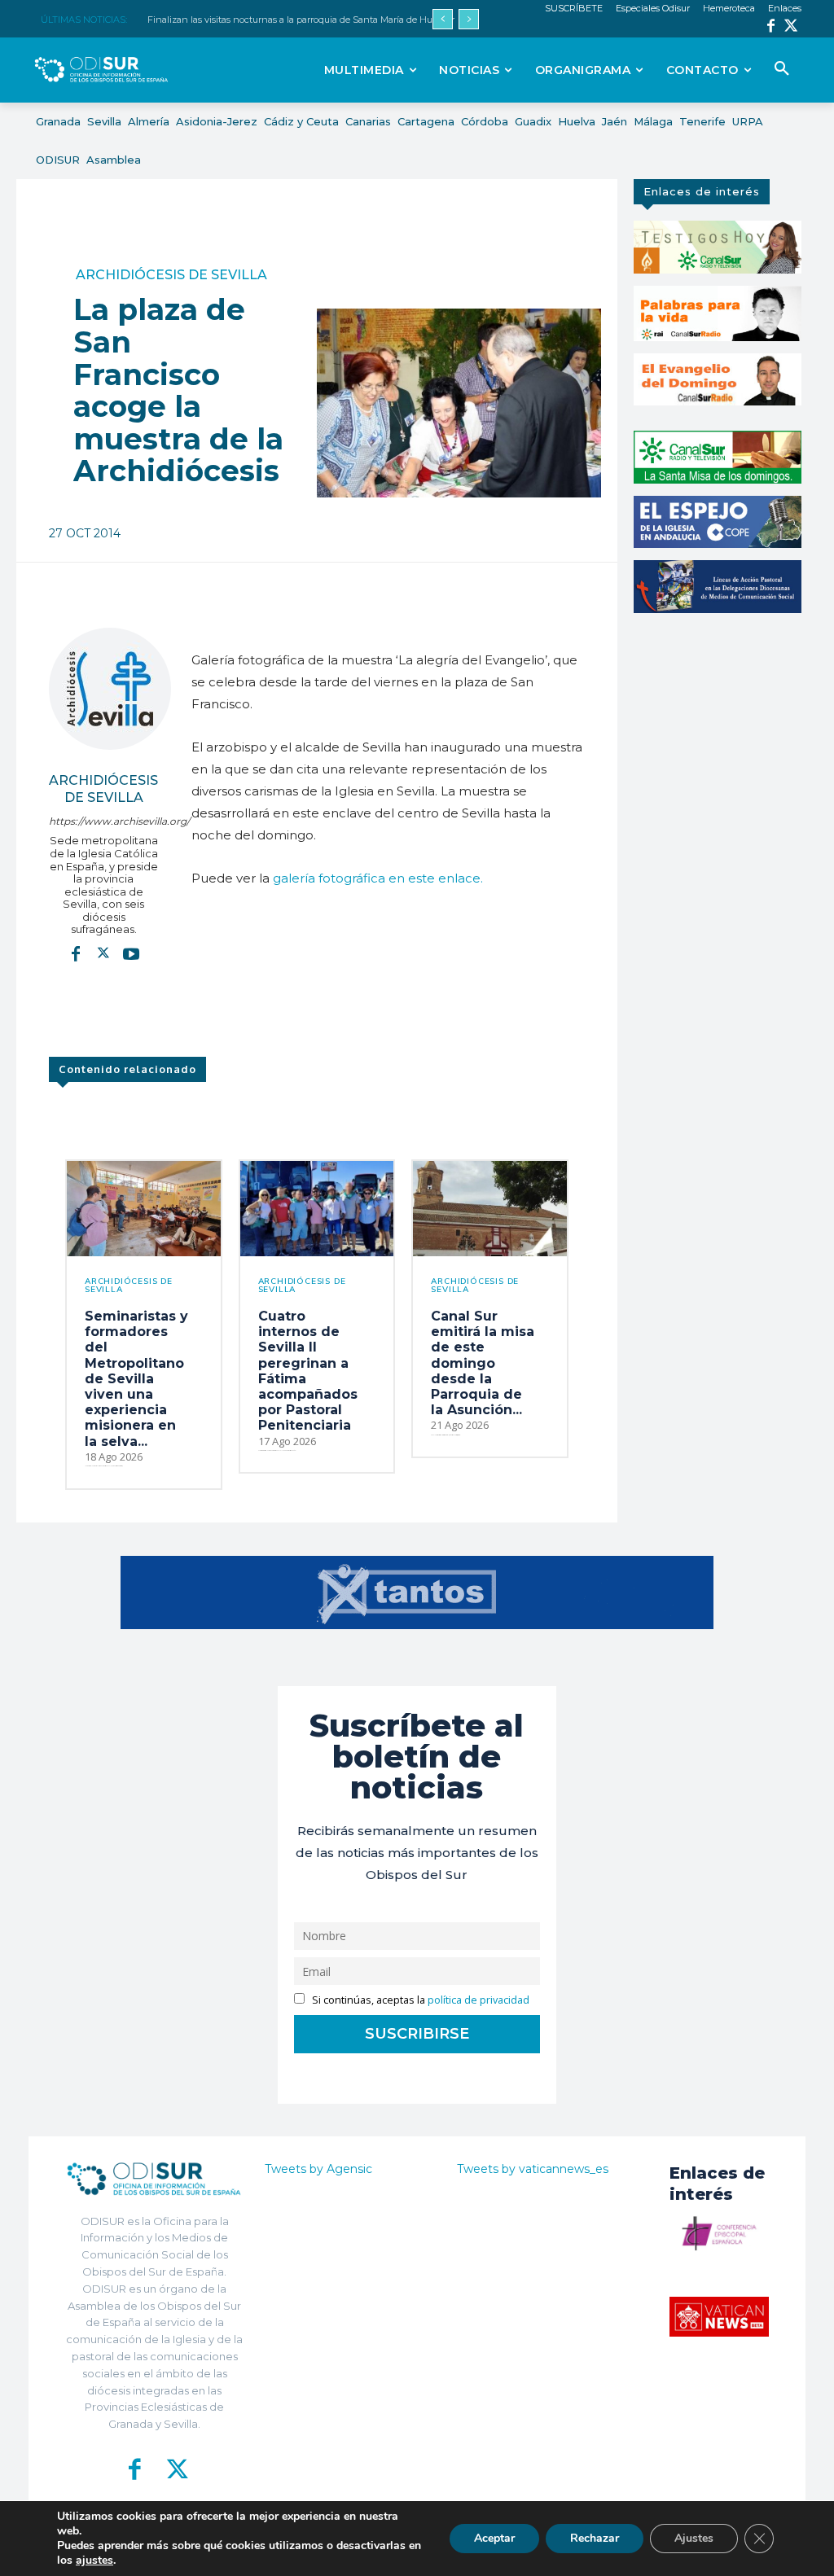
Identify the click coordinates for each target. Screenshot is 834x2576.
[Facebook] (771, 27)
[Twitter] (791, 27)
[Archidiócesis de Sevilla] (110, 689)
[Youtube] (131, 953)
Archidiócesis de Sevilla (171, 275)
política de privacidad (478, 2000)
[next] (469, 19)
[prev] (443, 19)
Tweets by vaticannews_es (533, 2169)
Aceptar (494, 2538)
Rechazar (595, 2538)
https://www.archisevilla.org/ (104, 821)
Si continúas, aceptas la (419, 2000)
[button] (782, 69)
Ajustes (694, 2538)
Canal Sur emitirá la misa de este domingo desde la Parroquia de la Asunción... (483, 1363)
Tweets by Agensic (318, 2169)
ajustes (94, 2561)
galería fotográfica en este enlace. (378, 878)
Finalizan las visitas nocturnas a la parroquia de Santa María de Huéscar (301, 20)
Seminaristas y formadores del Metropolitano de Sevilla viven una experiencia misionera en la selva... (136, 1379)
